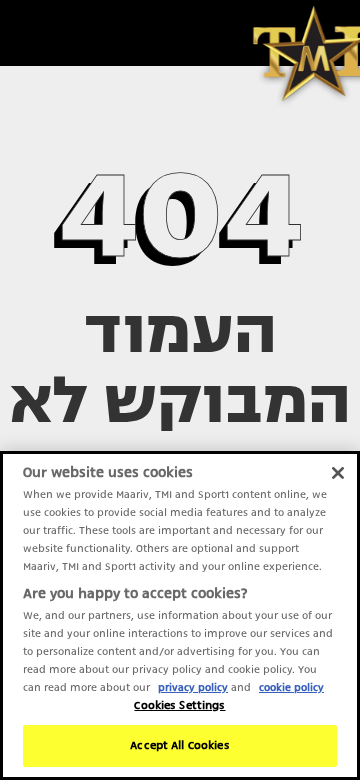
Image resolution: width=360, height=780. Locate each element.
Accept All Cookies (179, 745)
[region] (180, 615)
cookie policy (291, 687)
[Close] (338, 473)
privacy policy (193, 687)
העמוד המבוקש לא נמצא (180, 401)
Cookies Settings (179, 705)
